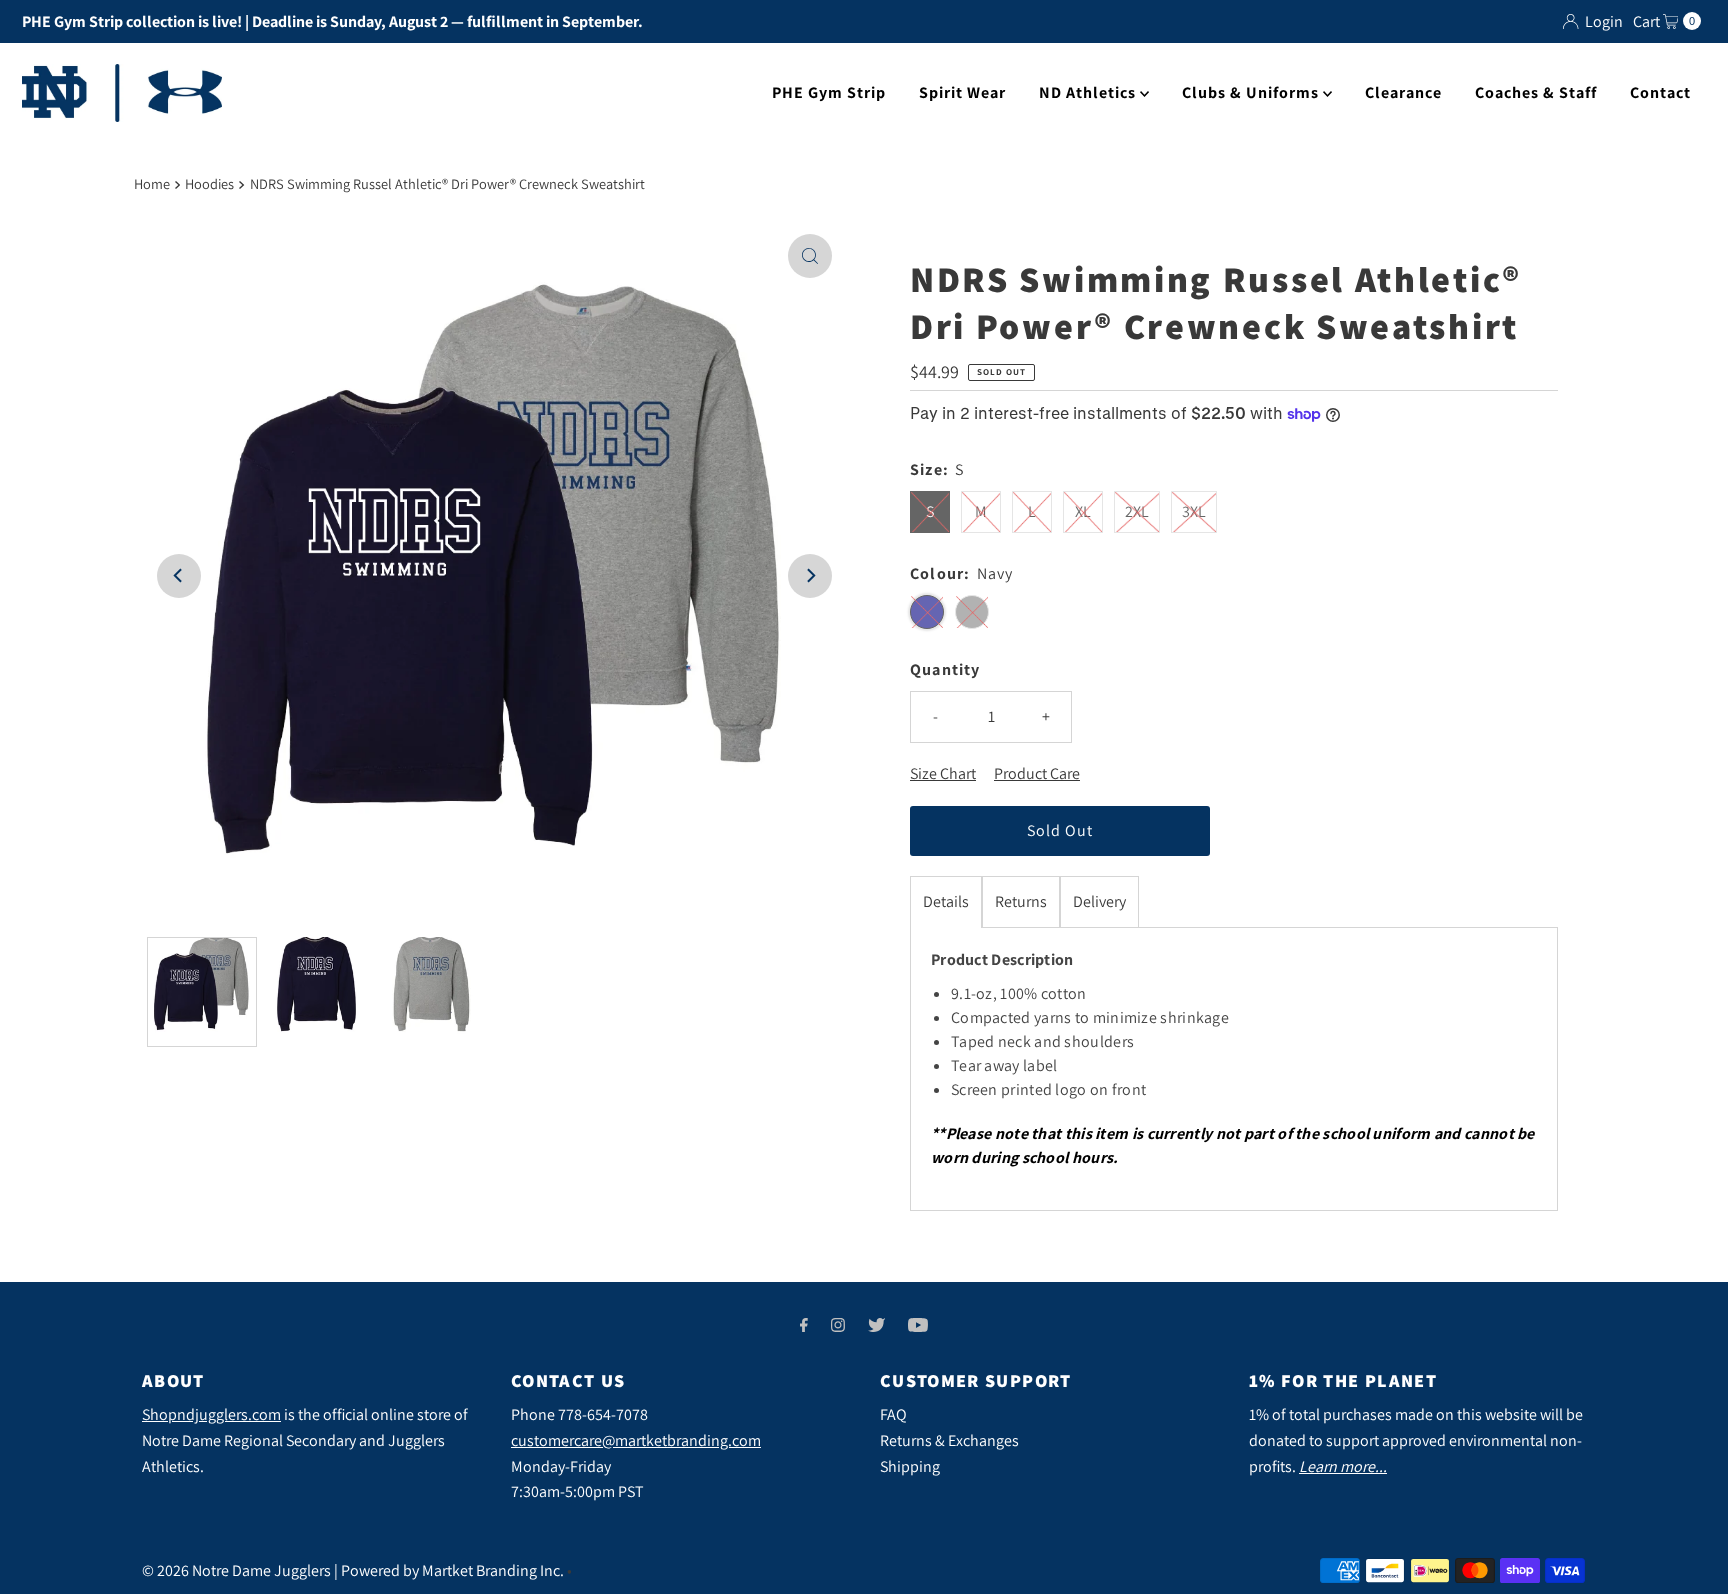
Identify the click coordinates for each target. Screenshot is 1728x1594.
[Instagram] (838, 1325)
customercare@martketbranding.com (636, 1440)
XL (1083, 511)
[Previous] (179, 576)
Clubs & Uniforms (1252, 92)
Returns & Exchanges (949, 1440)
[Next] (810, 576)
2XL (1137, 511)
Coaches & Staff (1536, 92)
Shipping (910, 1466)
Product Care (1037, 773)
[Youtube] (918, 1325)
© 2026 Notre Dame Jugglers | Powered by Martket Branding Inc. (353, 1570)
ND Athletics (1089, 92)
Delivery (1099, 901)
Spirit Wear (962, 92)
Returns (1021, 901)
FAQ (893, 1414)
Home (152, 183)
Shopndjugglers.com (211, 1414)
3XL (1194, 511)
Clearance (1403, 92)
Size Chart (943, 773)
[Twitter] (876, 1325)
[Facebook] (804, 1325)
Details (946, 901)
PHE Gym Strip (829, 92)
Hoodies (209, 183)
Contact (1660, 92)
